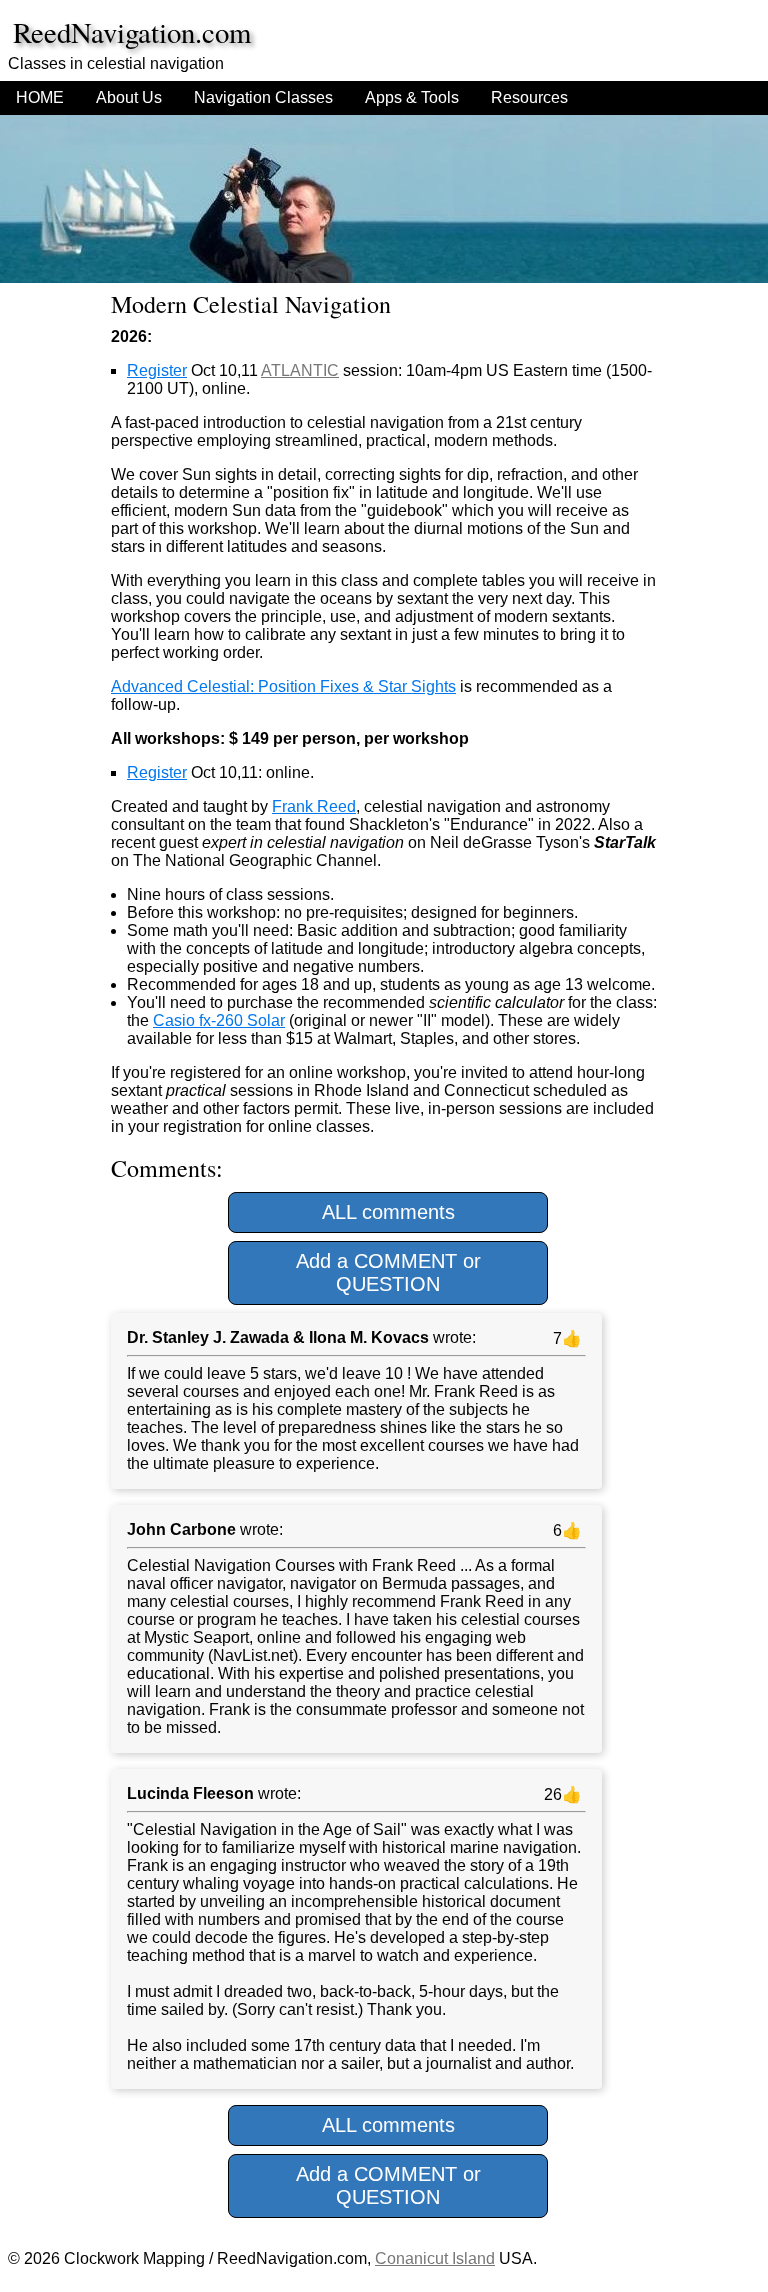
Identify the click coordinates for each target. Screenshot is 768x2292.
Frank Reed (314, 806)
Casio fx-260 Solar (219, 1020)
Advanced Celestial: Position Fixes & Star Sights (283, 686)
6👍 (565, 1530)
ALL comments (388, 1212)
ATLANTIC (300, 370)
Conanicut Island (435, 2258)
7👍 (565, 1338)
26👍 (561, 1794)
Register (157, 370)
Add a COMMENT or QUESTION (388, 1272)
